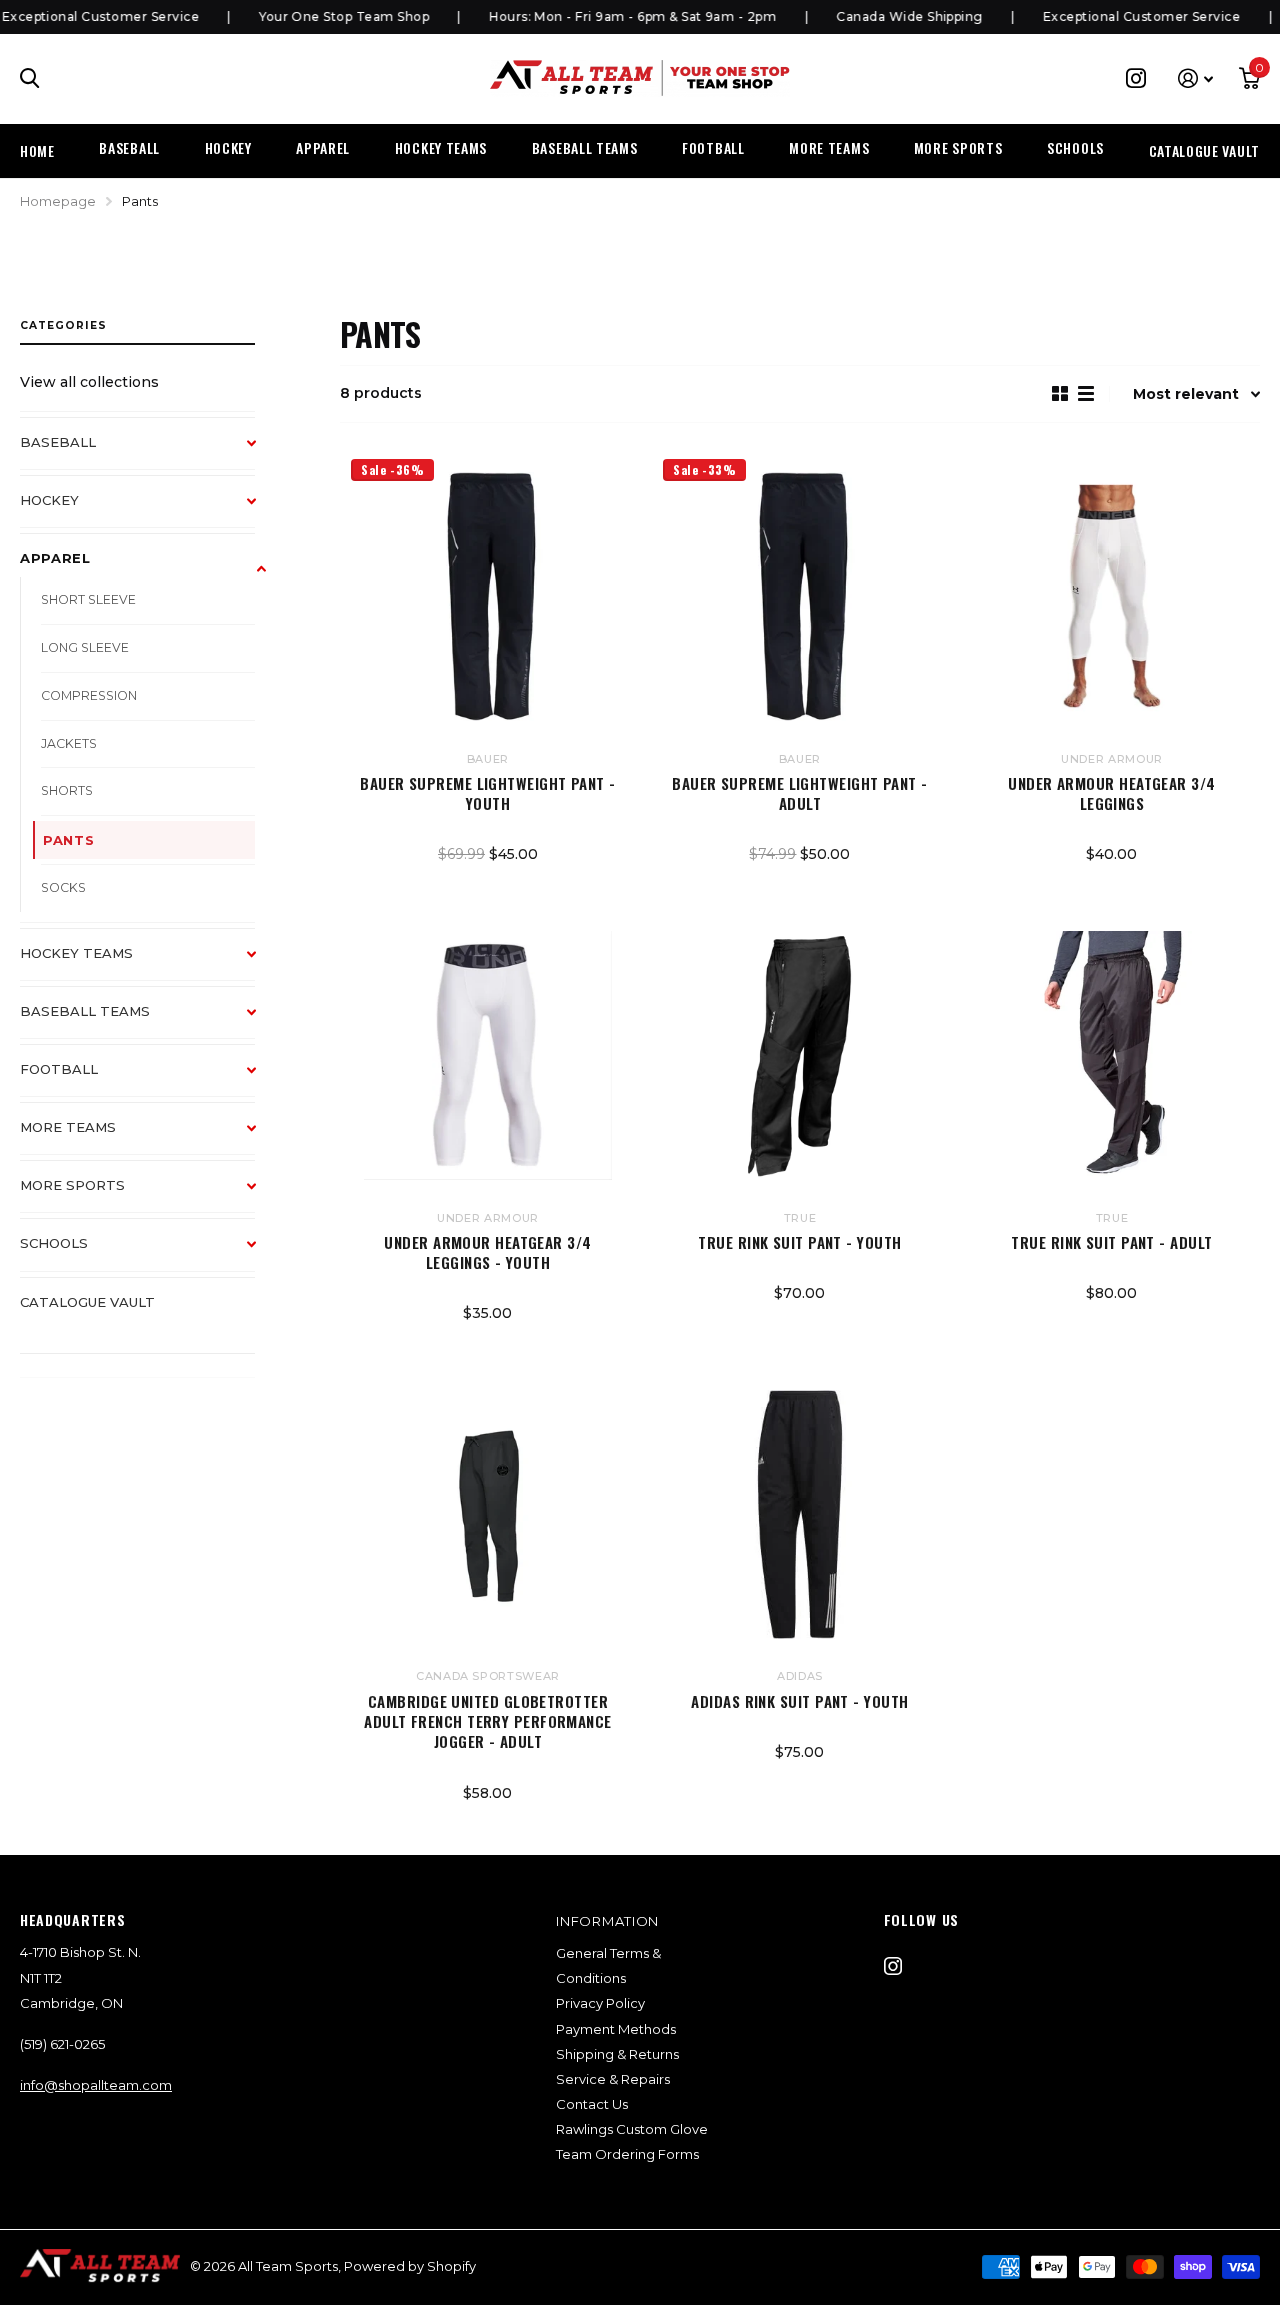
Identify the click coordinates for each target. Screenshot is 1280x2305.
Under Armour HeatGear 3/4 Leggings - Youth (487, 1252)
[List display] (1086, 393)
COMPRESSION (89, 695)
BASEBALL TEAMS (585, 147)
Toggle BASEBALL (261, 453)
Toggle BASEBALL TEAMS (261, 1022)
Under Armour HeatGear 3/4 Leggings (1111, 793)
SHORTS (67, 790)
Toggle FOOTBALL (261, 1080)
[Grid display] (1060, 393)
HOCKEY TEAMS (441, 147)
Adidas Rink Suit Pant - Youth (799, 1701)
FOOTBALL (713, 147)
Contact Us (592, 2104)
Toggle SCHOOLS (261, 1254)
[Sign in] (1195, 78)
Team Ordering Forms (627, 2154)
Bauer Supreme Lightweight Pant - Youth (487, 793)
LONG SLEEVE (85, 647)
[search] (30, 78)
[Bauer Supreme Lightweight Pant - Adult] (800, 596)
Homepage (58, 201)
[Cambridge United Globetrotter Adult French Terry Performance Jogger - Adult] (488, 1514)
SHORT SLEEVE (88, 599)
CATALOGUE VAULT (1205, 150)
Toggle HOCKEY (261, 511)
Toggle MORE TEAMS (261, 1138)
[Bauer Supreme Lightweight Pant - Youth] (488, 596)
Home (37, 150)
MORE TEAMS (829, 147)
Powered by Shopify (410, 2266)
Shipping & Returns (617, 2054)
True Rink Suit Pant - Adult (1111, 1242)
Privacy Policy (600, 2003)
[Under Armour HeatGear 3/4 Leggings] (1112, 596)
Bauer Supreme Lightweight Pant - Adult (799, 793)
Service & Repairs (613, 2079)
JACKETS (69, 743)
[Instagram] (893, 1966)
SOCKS (63, 887)
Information (607, 1921)
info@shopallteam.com (96, 2085)
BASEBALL (129, 147)
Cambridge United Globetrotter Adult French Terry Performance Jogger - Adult (488, 1721)
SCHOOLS (1075, 147)
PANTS (68, 840)
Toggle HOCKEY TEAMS (261, 964)
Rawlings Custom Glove (632, 2129)
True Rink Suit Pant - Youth (799, 1242)
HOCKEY (228, 147)
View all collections (89, 382)
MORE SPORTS (958, 147)
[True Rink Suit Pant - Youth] (800, 1055)
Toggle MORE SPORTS (261, 1196)
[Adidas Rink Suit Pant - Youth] (800, 1514)
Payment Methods (616, 2029)
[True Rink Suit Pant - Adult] (1112, 1055)
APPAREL (323, 147)
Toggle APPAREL (261, 569)
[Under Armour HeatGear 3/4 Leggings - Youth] (488, 1055)
